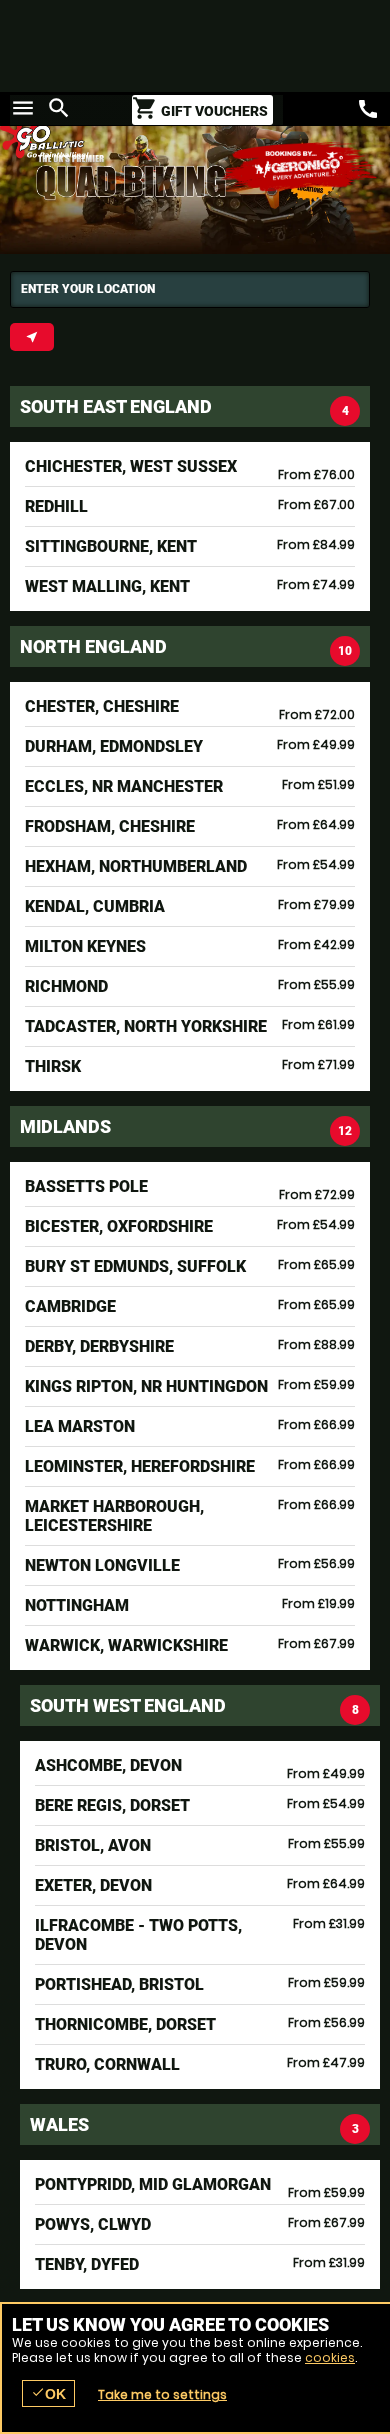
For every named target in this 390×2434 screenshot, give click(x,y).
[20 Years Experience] (300, 167)
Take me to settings (162, 2394)
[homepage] (97, 139)
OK (48, 2393)
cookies (330, 2357)
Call (368, 109)
